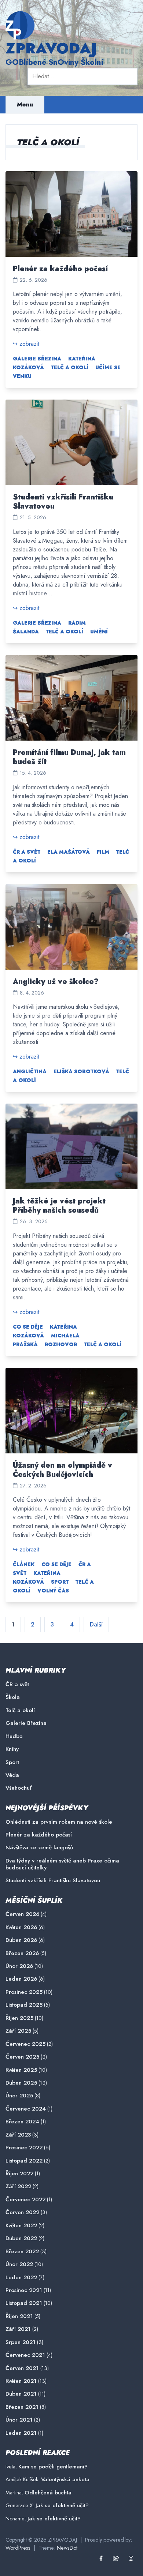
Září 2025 (18, 2031)
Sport (60, 1582)
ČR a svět (27, 852)
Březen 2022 (22, 2252)
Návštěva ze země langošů (39, 1848)
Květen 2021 (21, 2381)
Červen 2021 (22, 2368)
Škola (13, 1697)
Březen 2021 (22, 2407)
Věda (12, 1775)
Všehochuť (19, 1788)
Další (96, 1624)
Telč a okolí (70, 367)
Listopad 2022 (24, 2161)
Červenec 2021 (25, 2355)
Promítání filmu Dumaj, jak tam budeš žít (69, 757)
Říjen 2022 (19, 2174)
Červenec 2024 (26, 2109)
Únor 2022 (19, 2264)
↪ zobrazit (26, 344)
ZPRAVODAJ (51, 48)
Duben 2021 (21, 2394)
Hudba (14, 1736)
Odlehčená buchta (48, 2493)
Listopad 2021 (24, 2303)
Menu (25, 104)
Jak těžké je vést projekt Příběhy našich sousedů (59, 1206)
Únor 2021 (19, 2420)
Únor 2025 (19, 2096)
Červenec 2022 (25, 2200)
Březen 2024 (22, 2122)
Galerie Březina (37, 359)
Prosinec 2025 (24, 1992)
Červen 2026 (22, 1914)
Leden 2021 (21, 2433)
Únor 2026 (19, 1966)
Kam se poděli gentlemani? (53, 2467)
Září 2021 (18, 2329)
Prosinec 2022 (24, 2148)
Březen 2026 (22, 1953)
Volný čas (53, 1591)
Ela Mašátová (69, 852)
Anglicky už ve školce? (56, 982)
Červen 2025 (22, 2057)
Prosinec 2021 (24, 2290)
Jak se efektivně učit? (62, 2505)
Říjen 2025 (19, 2018)
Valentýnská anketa (65, 2479)
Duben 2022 (21, 2238)
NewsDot (67, 2548)
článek (24, 1564)
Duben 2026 (21, 1940)
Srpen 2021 (21, 2342)
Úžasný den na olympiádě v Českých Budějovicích (63, 1470)
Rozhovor (61, 1344)
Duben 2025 (21, 2083)
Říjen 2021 (19, 2316)
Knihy (12, 1749)
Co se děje (28, 1327)
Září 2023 (18, 2135)
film (103, 852)
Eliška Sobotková (81, 1071)
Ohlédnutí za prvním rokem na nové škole (59, 1822)
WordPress (18, 2548)
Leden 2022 (21, 2278)
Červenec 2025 (25, 2044)
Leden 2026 (21, 1979)
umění (99, 632)
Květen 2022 (21, 2226)
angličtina (30, 1071)
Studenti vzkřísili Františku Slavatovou (63, 502)
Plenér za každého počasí (60, 269)
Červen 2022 (22, 2212)
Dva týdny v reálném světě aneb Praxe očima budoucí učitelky (62, 1864)
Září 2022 (18, 2186)
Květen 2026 (21, 1927)
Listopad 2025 (24, 2005)
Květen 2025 (21, 2070)
